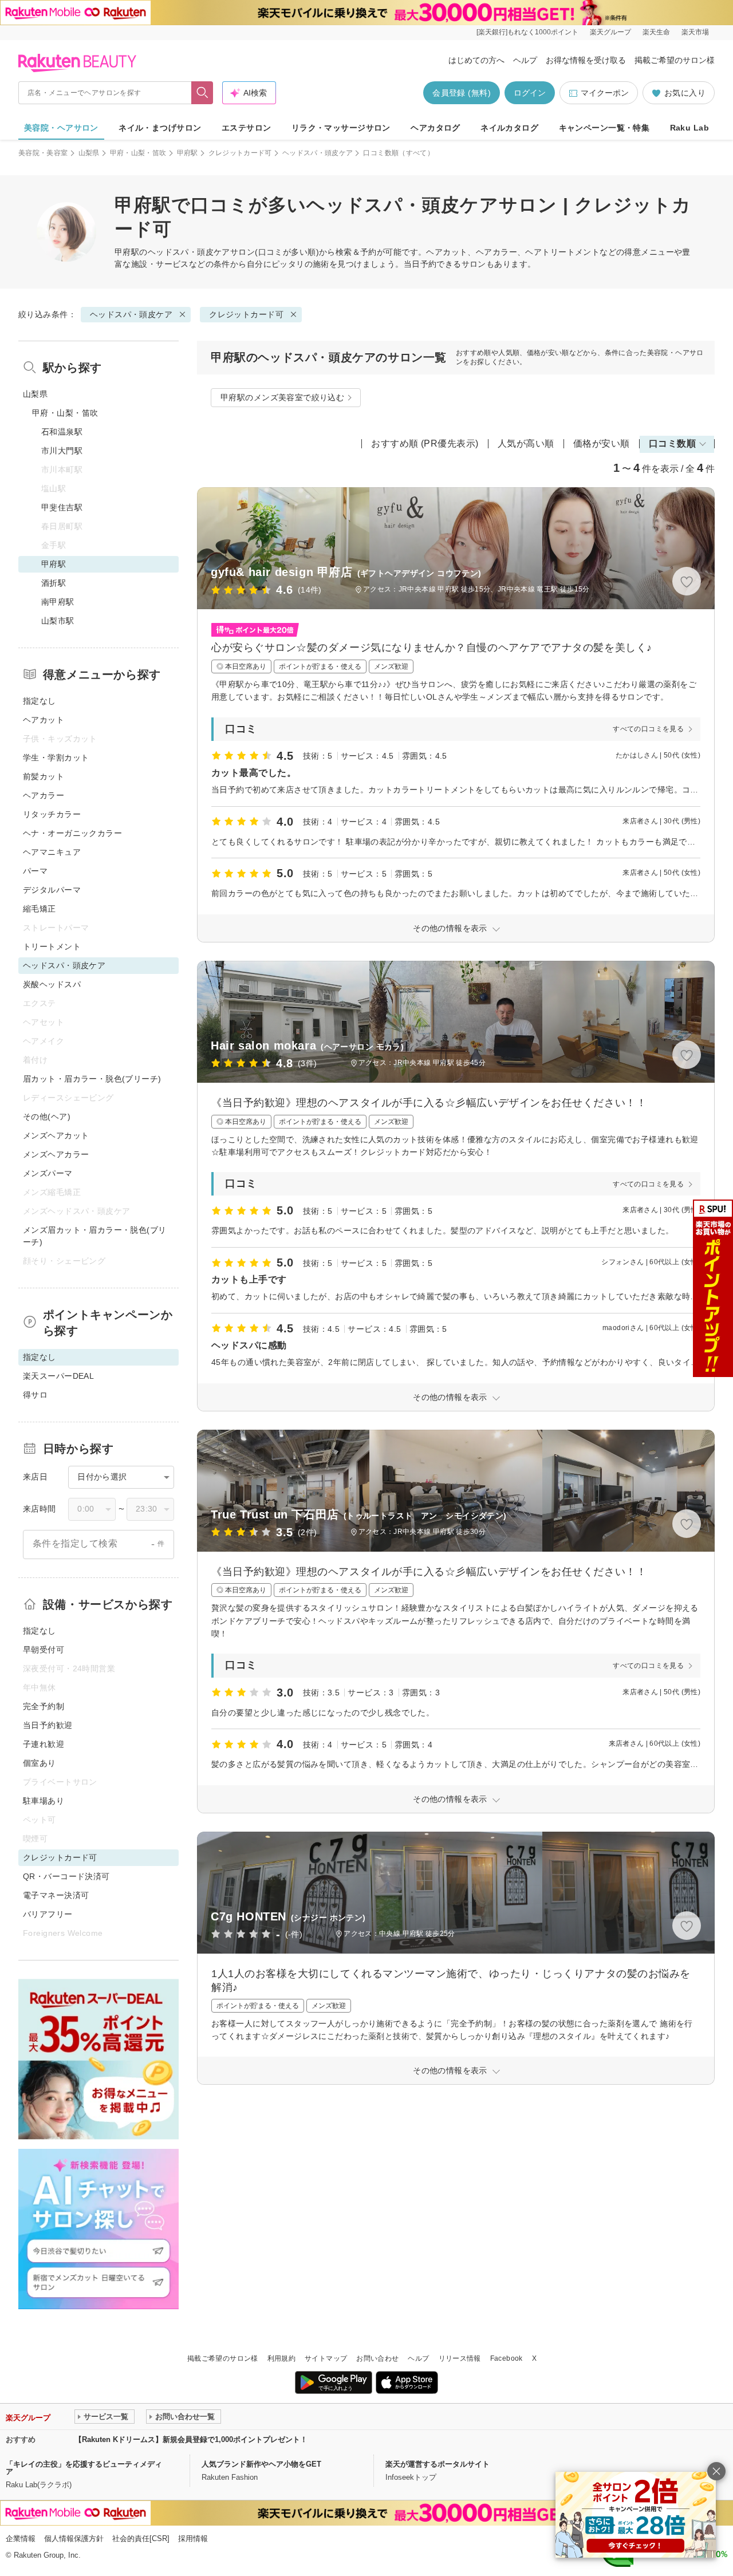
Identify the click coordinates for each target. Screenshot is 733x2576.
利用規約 (281, 2358)
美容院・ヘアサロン (61, 128)
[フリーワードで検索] (202, 93)
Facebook (507, 2358)
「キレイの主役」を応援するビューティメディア (84, 2468)
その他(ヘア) (47, 1117)
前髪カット (44, 776)
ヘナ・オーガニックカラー (72, 833)
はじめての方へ (476, 60)
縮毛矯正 (40, 909)
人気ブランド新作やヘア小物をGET (261, 2464)
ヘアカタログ (436, 128)
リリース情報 (460, 2358)
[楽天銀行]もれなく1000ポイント (527, 32)
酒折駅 (54, 583)
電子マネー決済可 (56, 1895)
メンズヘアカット (56, 1135)
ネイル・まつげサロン (160, 128)
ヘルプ (525, 60)
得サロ (35, 1395)
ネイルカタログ (509, 128)
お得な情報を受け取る (586, 60)
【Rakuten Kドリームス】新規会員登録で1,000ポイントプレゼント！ (191, 2439)
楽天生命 (656, 32)
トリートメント (52, 946)
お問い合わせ (377, 2358)
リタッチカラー (52, 814)
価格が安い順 (602, 443)
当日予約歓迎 (48, 1725)
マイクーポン (605, 93)
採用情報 (193, 2538)
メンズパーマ (48, 1173)
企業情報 (21, 2538)
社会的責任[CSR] (141, 2538)
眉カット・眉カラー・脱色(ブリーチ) (92, 1079)
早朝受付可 (44, 1650)
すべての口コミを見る (648, 729)
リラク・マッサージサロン (341, 128)
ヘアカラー (44, 795)
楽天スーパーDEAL (58, 1376)
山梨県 (89, 153)
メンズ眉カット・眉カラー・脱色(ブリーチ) (95, 1236)
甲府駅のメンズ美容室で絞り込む (282, 397)
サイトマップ (326, 2358)
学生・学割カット (56, 758)
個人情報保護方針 (74, 2538)
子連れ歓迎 (44, 1744)
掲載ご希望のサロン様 (675, 60)
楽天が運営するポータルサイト (438, 2464)
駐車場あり (44, 1801)
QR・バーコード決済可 (66, 1876)
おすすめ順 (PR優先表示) (425, 443)
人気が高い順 (526, 443)
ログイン (530, 93)
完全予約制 (44, 1706)
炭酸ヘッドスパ (52, 984)
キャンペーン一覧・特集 (604, 128)
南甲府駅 (58, 602)
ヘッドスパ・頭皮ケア (318, 153)
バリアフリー (48, 1914)
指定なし (40, 701)
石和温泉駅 (62, 432)
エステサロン (247, 128)
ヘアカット (44, 720)
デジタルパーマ (52, 890)
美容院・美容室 (43, 153)
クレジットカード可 (240, 153)
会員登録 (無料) (462, 93)
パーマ (35, 871)
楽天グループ (610, 32)
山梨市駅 (58, 621)
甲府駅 (188, 153)
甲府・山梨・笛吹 (138, 153)
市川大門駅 (62, 451)
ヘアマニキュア (52, 852)
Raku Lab (689, 128)
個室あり (40, 1763)
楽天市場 (695, 32)
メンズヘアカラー (56, 1154)
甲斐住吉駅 (62, 507)
